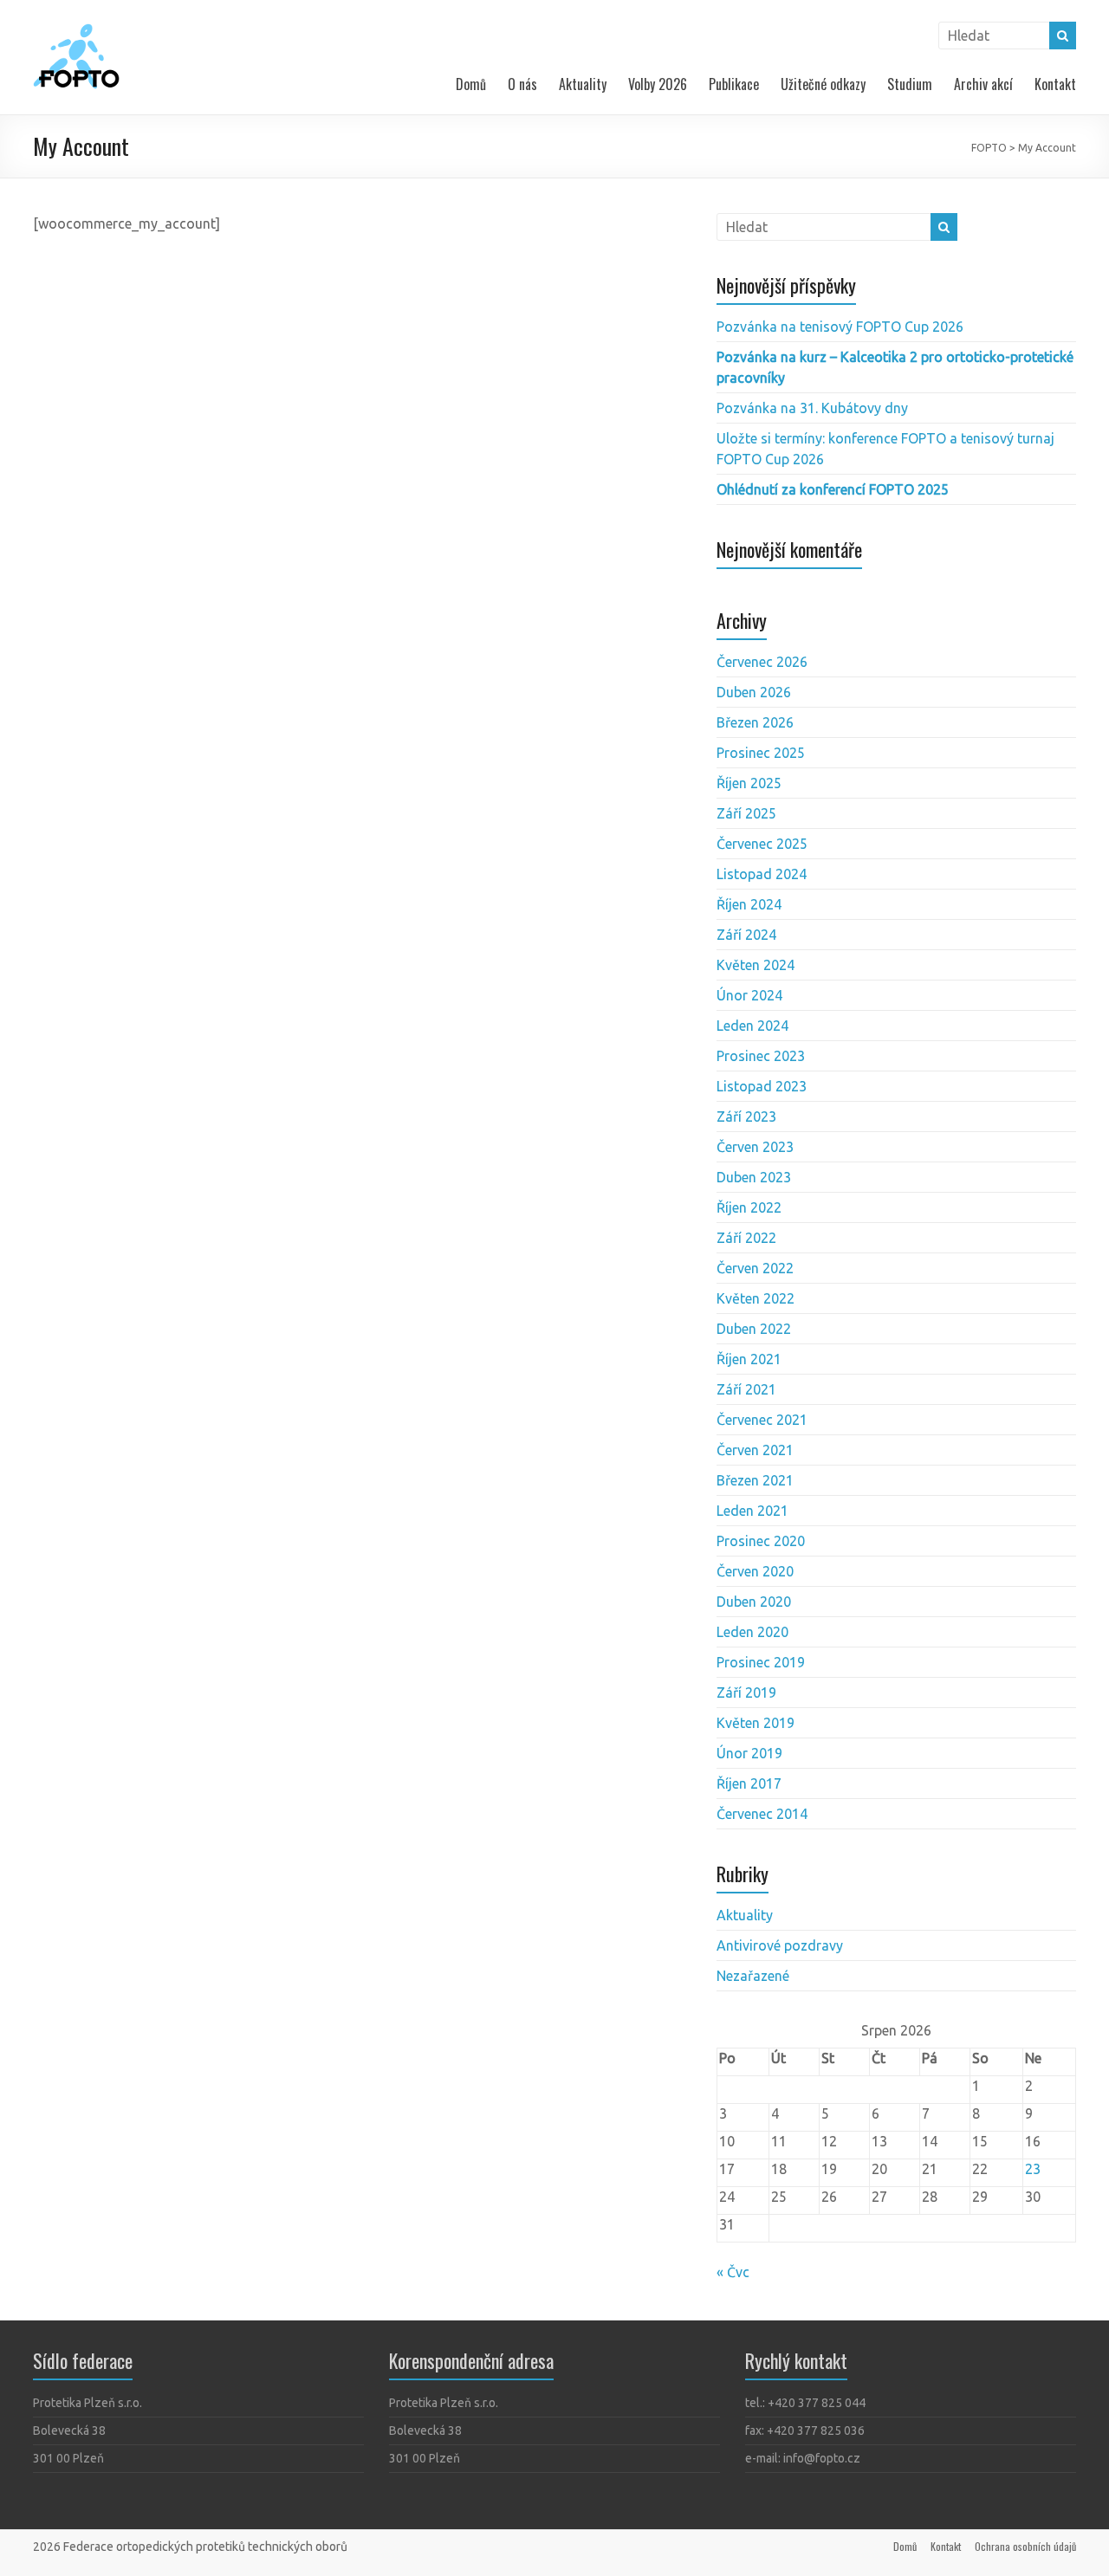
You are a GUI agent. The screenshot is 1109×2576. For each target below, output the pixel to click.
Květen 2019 (756, 1723)
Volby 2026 (658, 84)
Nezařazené (753, 1976)
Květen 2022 (756, 1298)
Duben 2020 (754, 1602)
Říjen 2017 (749, 1783)
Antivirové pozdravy (780, 1945)
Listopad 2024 (762, 874)
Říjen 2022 (749, 1207)
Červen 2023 (755, 1147)
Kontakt (1055, 84)
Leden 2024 (752, 1026)
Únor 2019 (749, 1753)
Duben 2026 (754, 692)
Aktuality (583, 84)
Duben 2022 (754, 1329)
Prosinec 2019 (761, 1662)
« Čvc (733, 2272)
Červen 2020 (755, 1571)
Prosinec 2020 (761, 1541)
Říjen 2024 (749, 904)
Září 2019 (746, 1693)
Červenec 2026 (762, 662)
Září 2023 (746, 1116)
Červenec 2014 (762, 1814)
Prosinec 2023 (761, 1056)
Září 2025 (746, 813)
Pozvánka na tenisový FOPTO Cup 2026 (840, 327)
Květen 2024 (756, 965)
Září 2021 (746, 1389)
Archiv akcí (983, 84)
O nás (522, 84)
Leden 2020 (752, 1632)
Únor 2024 (749, 995)
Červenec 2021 (762, 1420)
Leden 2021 (752, 1511)
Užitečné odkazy (823, 84)
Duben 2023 (754, 1177)
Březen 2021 (755, 1480)
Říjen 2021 (749, 1359)
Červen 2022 (755, 1268)
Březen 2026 (755, 722)
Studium (910, 84)
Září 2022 (746, 1238)
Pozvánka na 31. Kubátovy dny (812, 408)
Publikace (734, 84)
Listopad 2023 (762, 1086)
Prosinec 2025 (761, 753)
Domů (471, 84)
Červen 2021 (755, 1450)
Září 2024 (746, 935)
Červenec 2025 (762, 844)
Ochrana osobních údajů (1025, 2546)
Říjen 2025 (749, 783)
